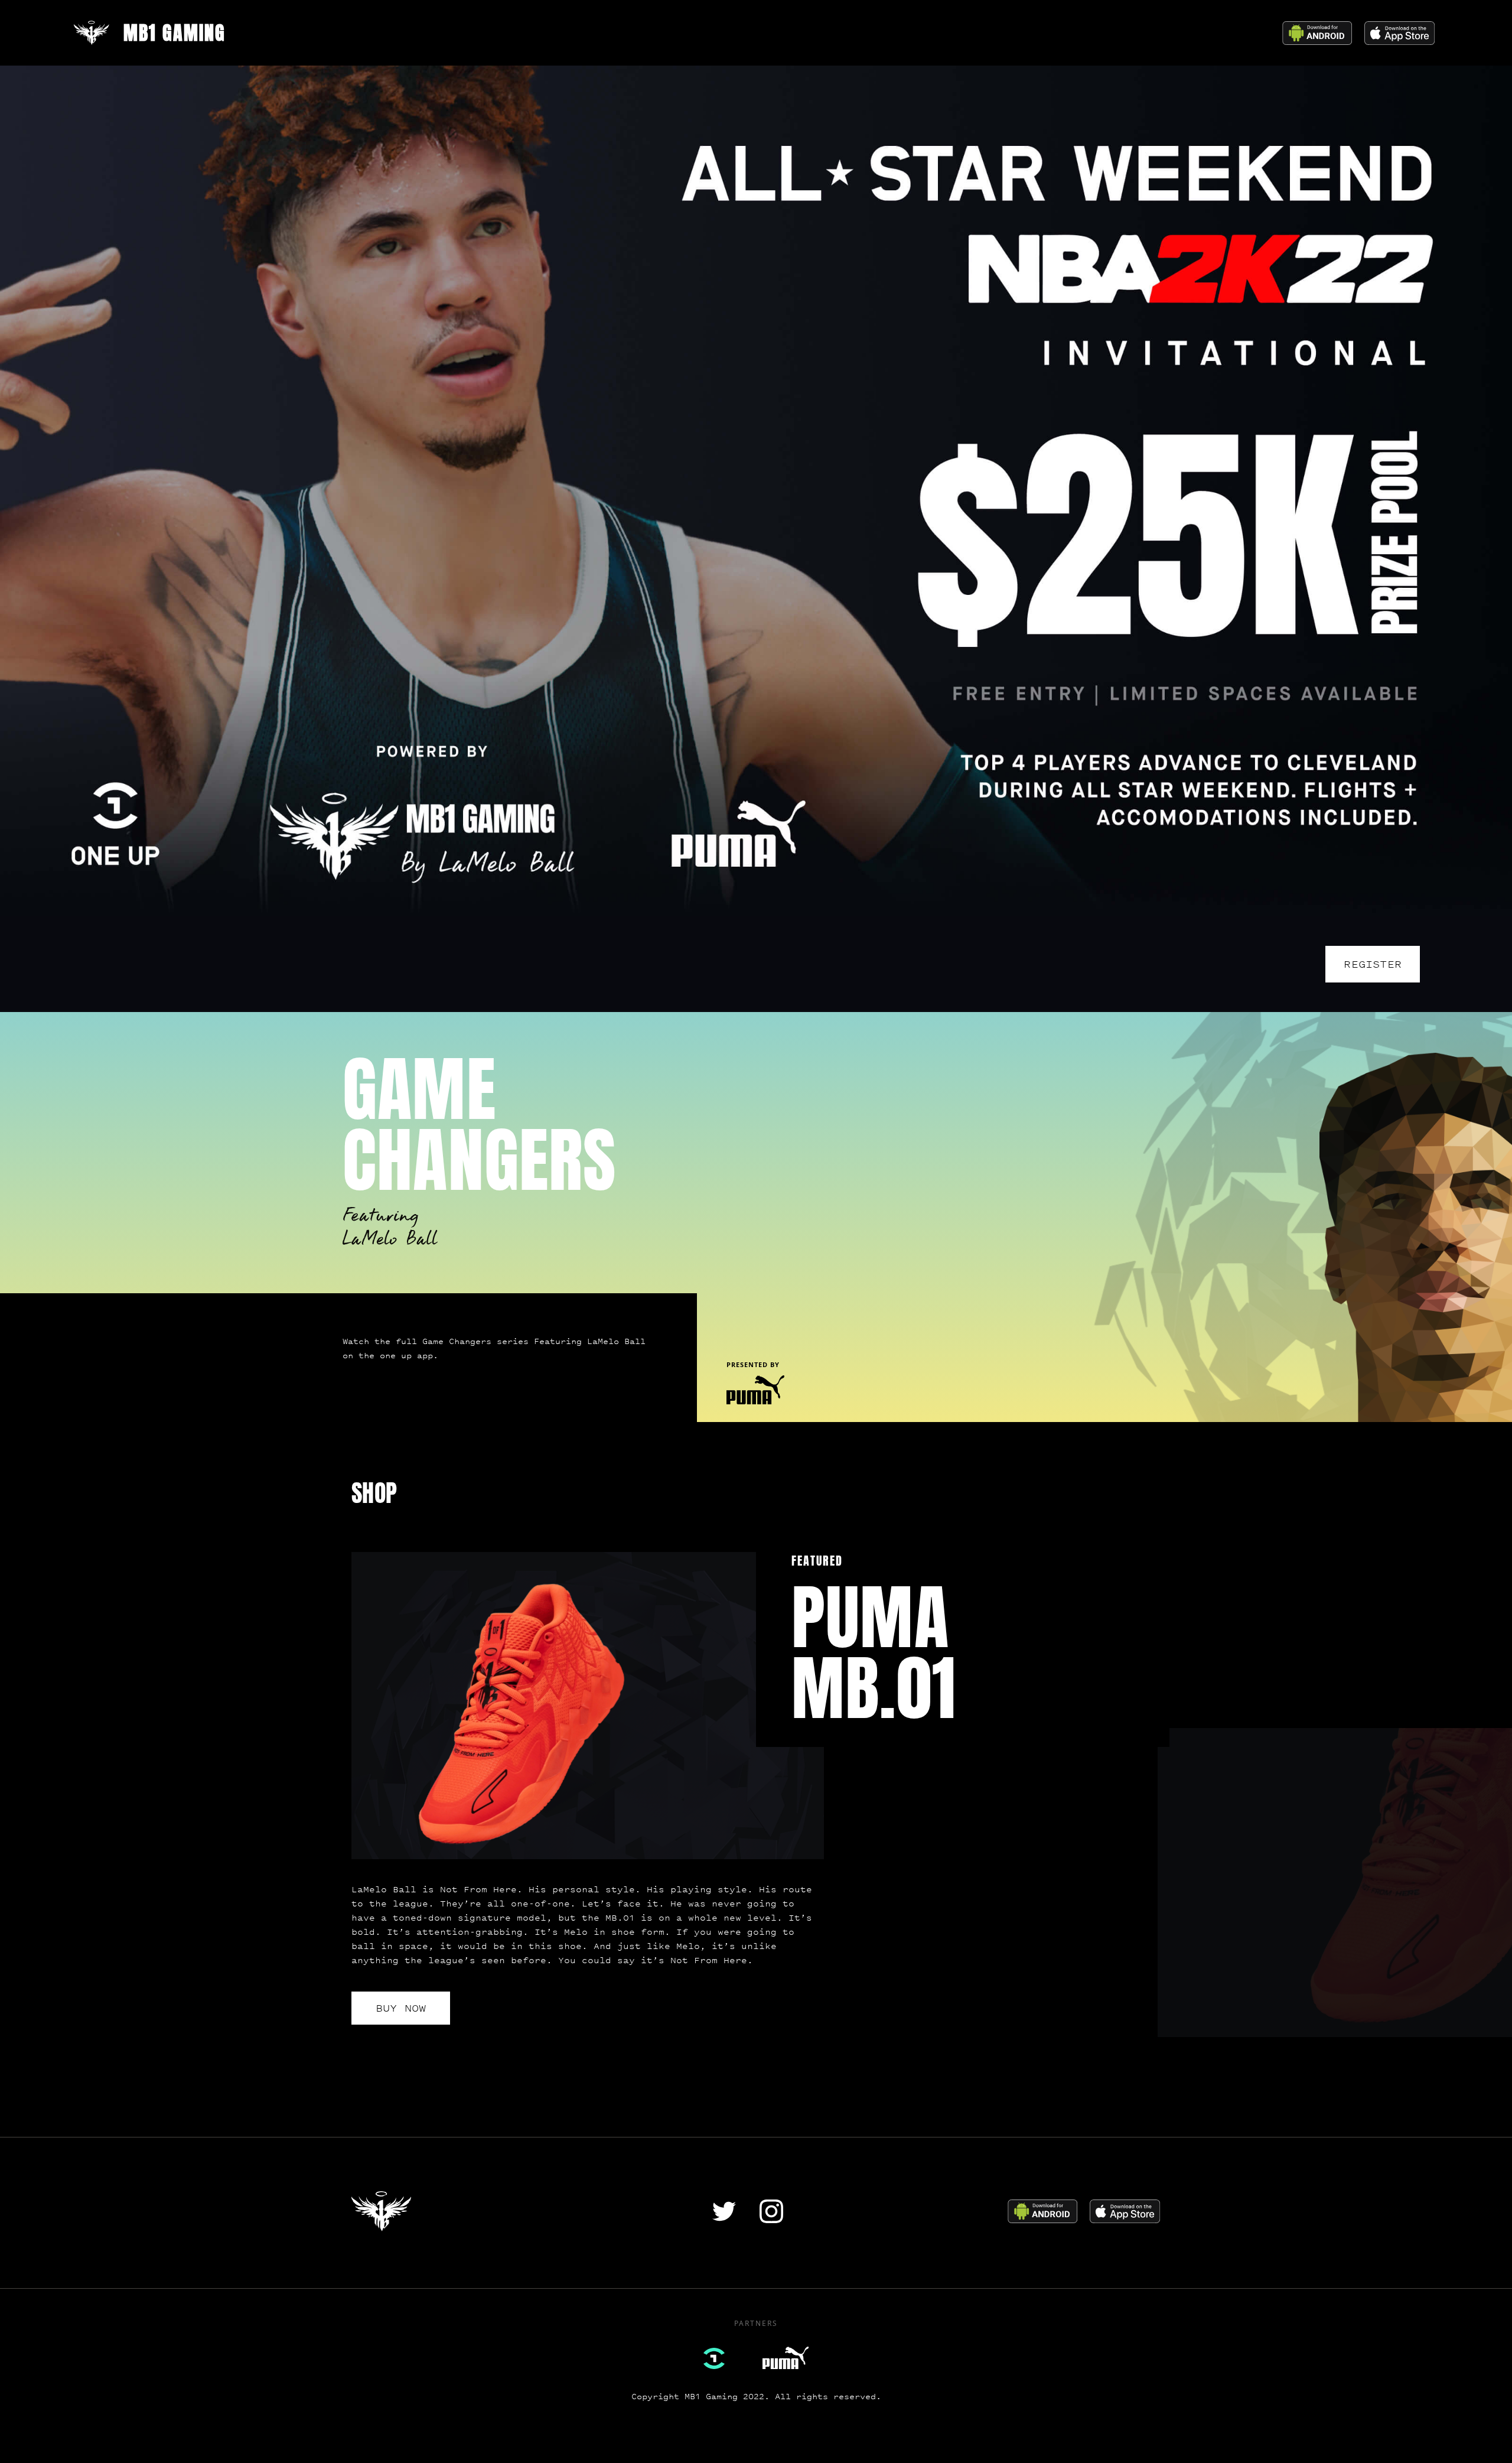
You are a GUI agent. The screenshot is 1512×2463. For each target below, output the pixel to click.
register (1373, 964)
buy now (401, 2008)
